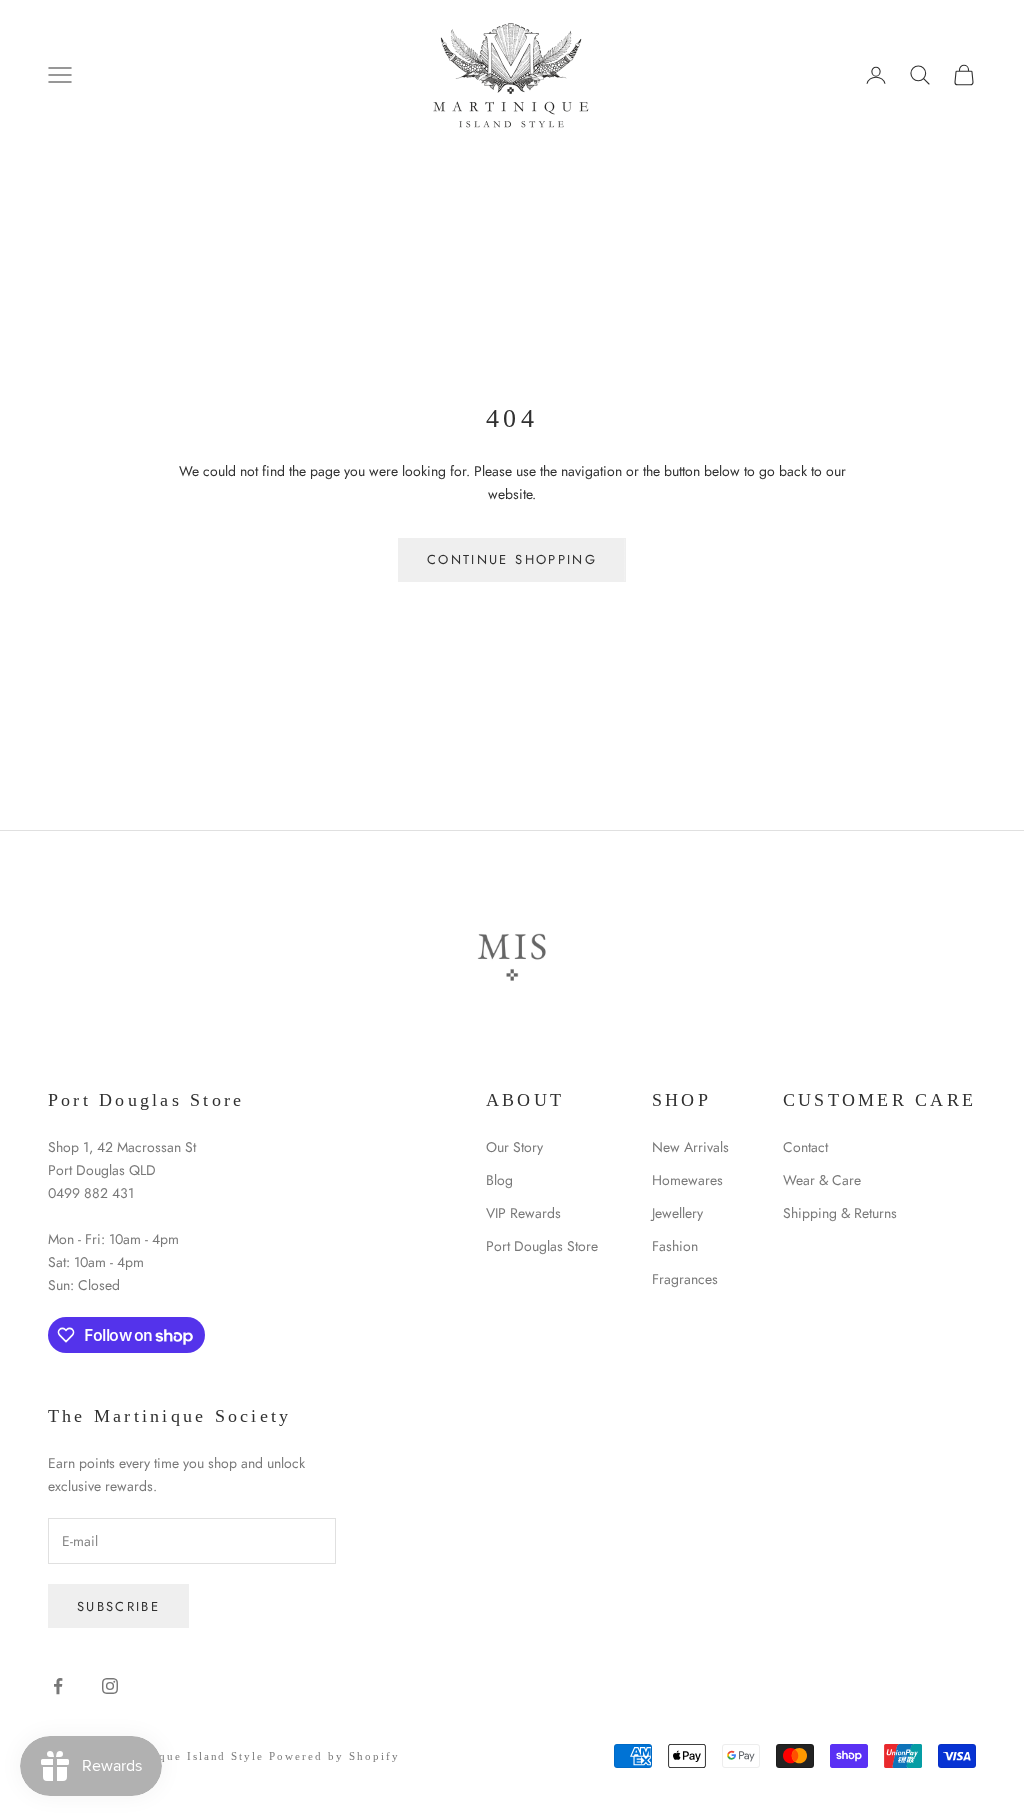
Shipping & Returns (840, 1213)
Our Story (514, 1147)
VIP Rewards (523, 1213)
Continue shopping (512, 559)
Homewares (687, 1180)
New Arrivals (690, 1147)
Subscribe (118, 1606)
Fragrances (685, 1279)
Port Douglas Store (542, 1246)
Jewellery (677, 1213)
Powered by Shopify (334, 1756)
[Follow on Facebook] (58, 1686)
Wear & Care (822, 1180)
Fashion (675, 1246)
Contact (805, 1147)
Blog (499, 1180)
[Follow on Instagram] (110, 1686)
